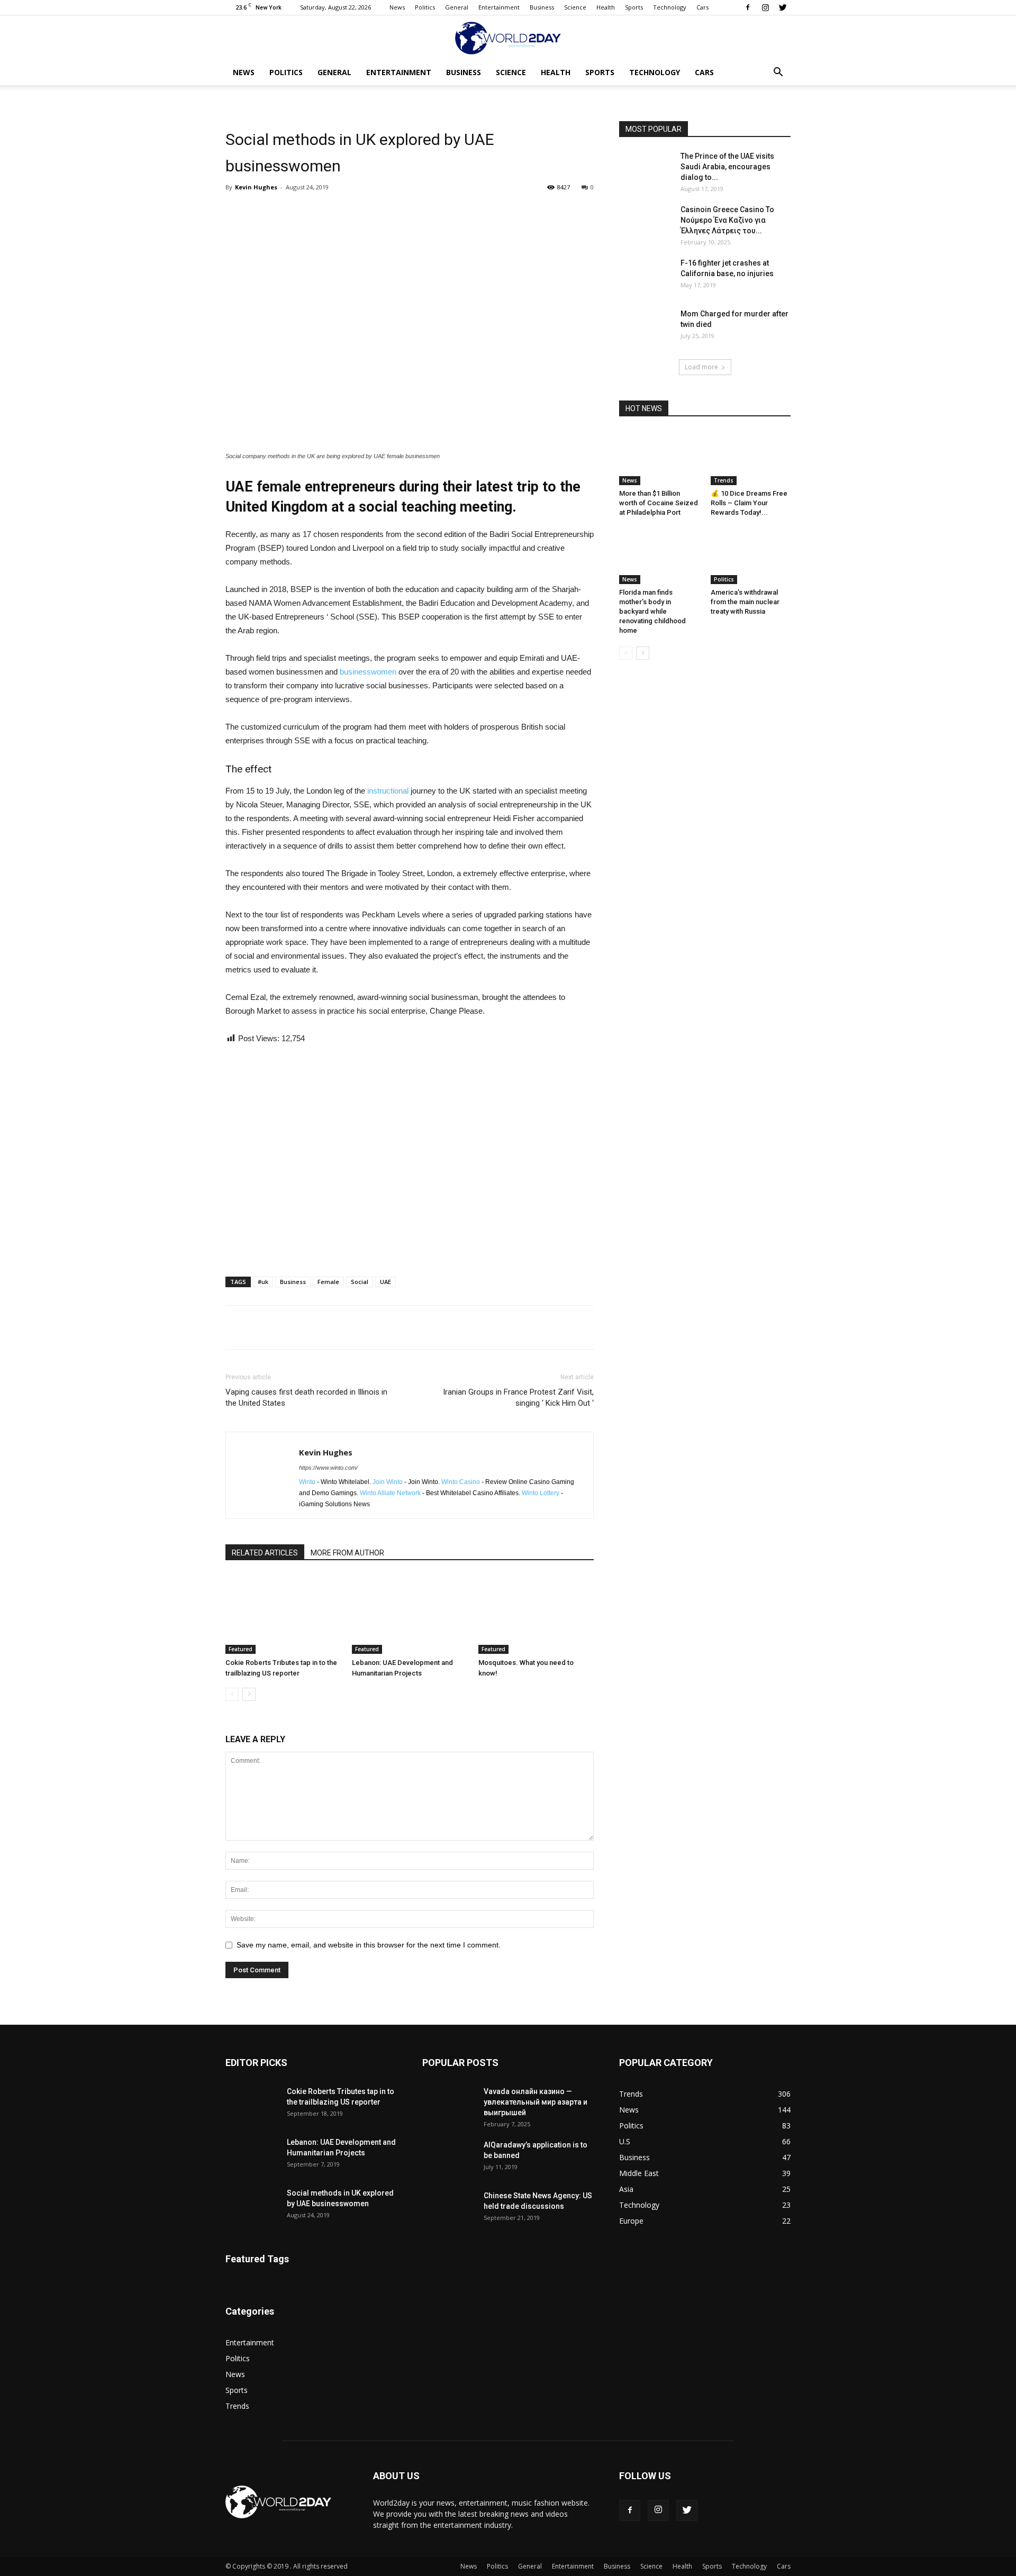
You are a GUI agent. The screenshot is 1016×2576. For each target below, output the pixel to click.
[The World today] (508, 38)
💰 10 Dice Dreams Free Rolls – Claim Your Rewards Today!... (749, 503)
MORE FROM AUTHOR (347, 1553)
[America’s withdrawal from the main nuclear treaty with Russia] (751, 557)
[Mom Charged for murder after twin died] (646, 327)
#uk (263, 1282)
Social (360, 1282)
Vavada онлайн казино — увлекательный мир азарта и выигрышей (536, 2102)
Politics (425, 7)
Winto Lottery (541, 1493)
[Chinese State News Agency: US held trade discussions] (449, 2209)
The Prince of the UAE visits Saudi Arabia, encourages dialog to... (727, 167)
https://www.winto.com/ (328, 1468)
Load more (701, 367)
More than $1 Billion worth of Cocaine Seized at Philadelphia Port (659, 503)
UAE (385, 1282)
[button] (778, 73)
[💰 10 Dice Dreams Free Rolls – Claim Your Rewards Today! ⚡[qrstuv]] (751, 458)
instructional (389, 791)
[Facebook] (748, 7)
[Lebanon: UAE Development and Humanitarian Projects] (410, 1614)
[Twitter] (783, 7)
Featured (241, 1649)
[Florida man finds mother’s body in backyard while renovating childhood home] (659, 557)
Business (542, 7)
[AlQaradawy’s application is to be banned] (449, 2158)
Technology (670, 7)
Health (606, 7)
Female (328, 1282)
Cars (702, 7)
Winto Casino (461, 1482)
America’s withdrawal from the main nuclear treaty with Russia (745, 602)
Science (575, 7)
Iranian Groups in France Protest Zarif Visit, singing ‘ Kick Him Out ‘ (518, 1398)
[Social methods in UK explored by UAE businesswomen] (252, 2206)
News (397, 7)
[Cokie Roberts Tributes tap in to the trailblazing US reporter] (283, 1614)
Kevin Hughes (256, 187)
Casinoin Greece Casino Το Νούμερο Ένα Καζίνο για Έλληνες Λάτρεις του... (727, 220)
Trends (724, 480)
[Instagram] (765, 7)
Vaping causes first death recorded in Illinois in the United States (306, 1398)
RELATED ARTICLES (265, 1553)
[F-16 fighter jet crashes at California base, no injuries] (646, 276)
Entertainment (499, 7)
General (457, 7)
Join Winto (388, 1482)
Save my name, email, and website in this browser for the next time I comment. (369, 1945)
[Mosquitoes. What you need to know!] (536, 1614)
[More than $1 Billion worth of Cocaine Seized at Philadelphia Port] (659, 458)
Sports (634, 7)
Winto (307, 1482)
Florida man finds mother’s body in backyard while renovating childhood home (652, 611)
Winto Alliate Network (390, 1493)
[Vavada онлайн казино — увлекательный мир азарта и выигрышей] (449, 2105)
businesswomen (369, 672)
